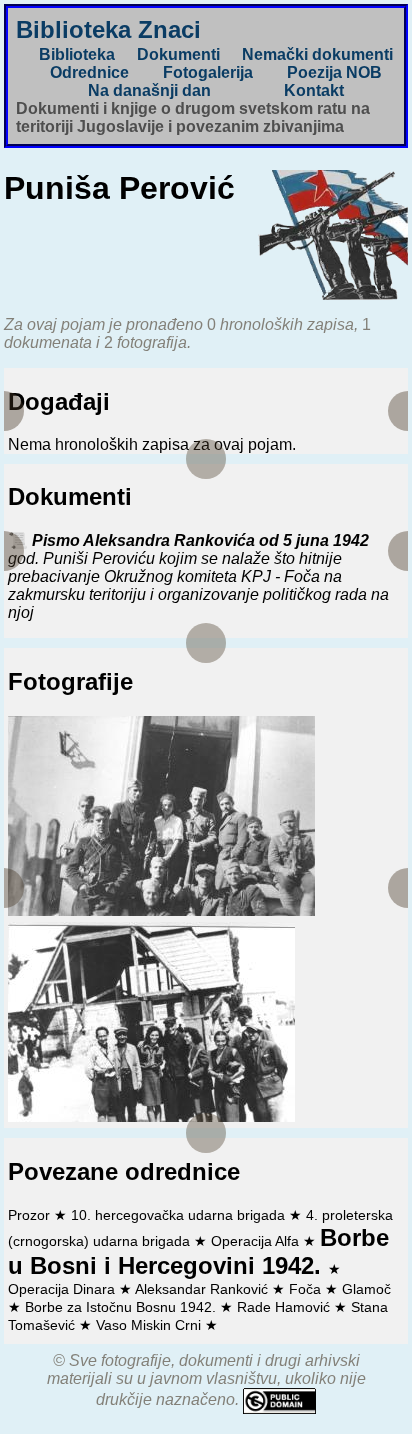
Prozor (31, 1215)
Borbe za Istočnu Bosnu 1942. (122, 1307)
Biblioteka (77, 54)
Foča (307, 1289)
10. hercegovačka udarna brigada (180, 1215)
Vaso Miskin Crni (150, 1325)
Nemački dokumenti (317, 54)
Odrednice (89, 72)
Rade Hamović (285, 1307)
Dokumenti (178, 54)
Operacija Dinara (63, 1289)
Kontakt (314, 90)
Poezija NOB (334, 72)
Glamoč (366, 1289)
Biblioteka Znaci (108, 29)
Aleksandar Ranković (203, 1289)
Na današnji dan (149, 90)
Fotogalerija (208, 72)
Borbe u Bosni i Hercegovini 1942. (198, 1251)
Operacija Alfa (257, 1241)
